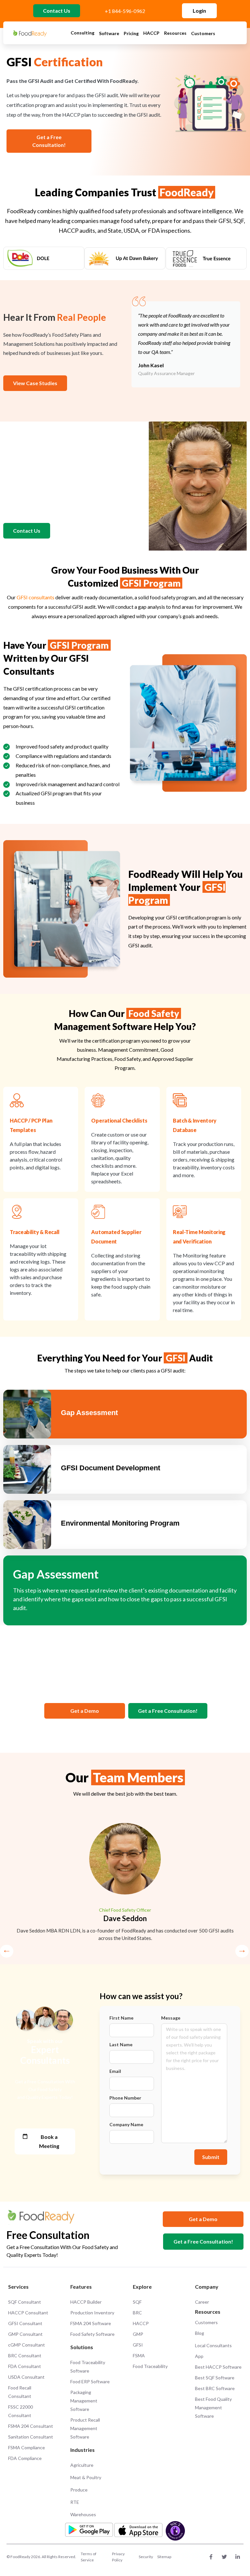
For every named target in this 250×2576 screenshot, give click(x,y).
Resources (175, 33)
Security (146, 2557)
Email (115, 2071)
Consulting (83, 33)
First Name (121, 2018)
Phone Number (125, 2098)
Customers (203, 33)
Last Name (121, 2045)
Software (109, 33)
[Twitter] (224, 2557)
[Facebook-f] (211, 2557)
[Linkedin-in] (238, 2557)
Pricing (131, 33)
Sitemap (164, 2557)
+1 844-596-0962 (125, 11)
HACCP (151, 33)
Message (171, 2018)
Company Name (126, 2125)
